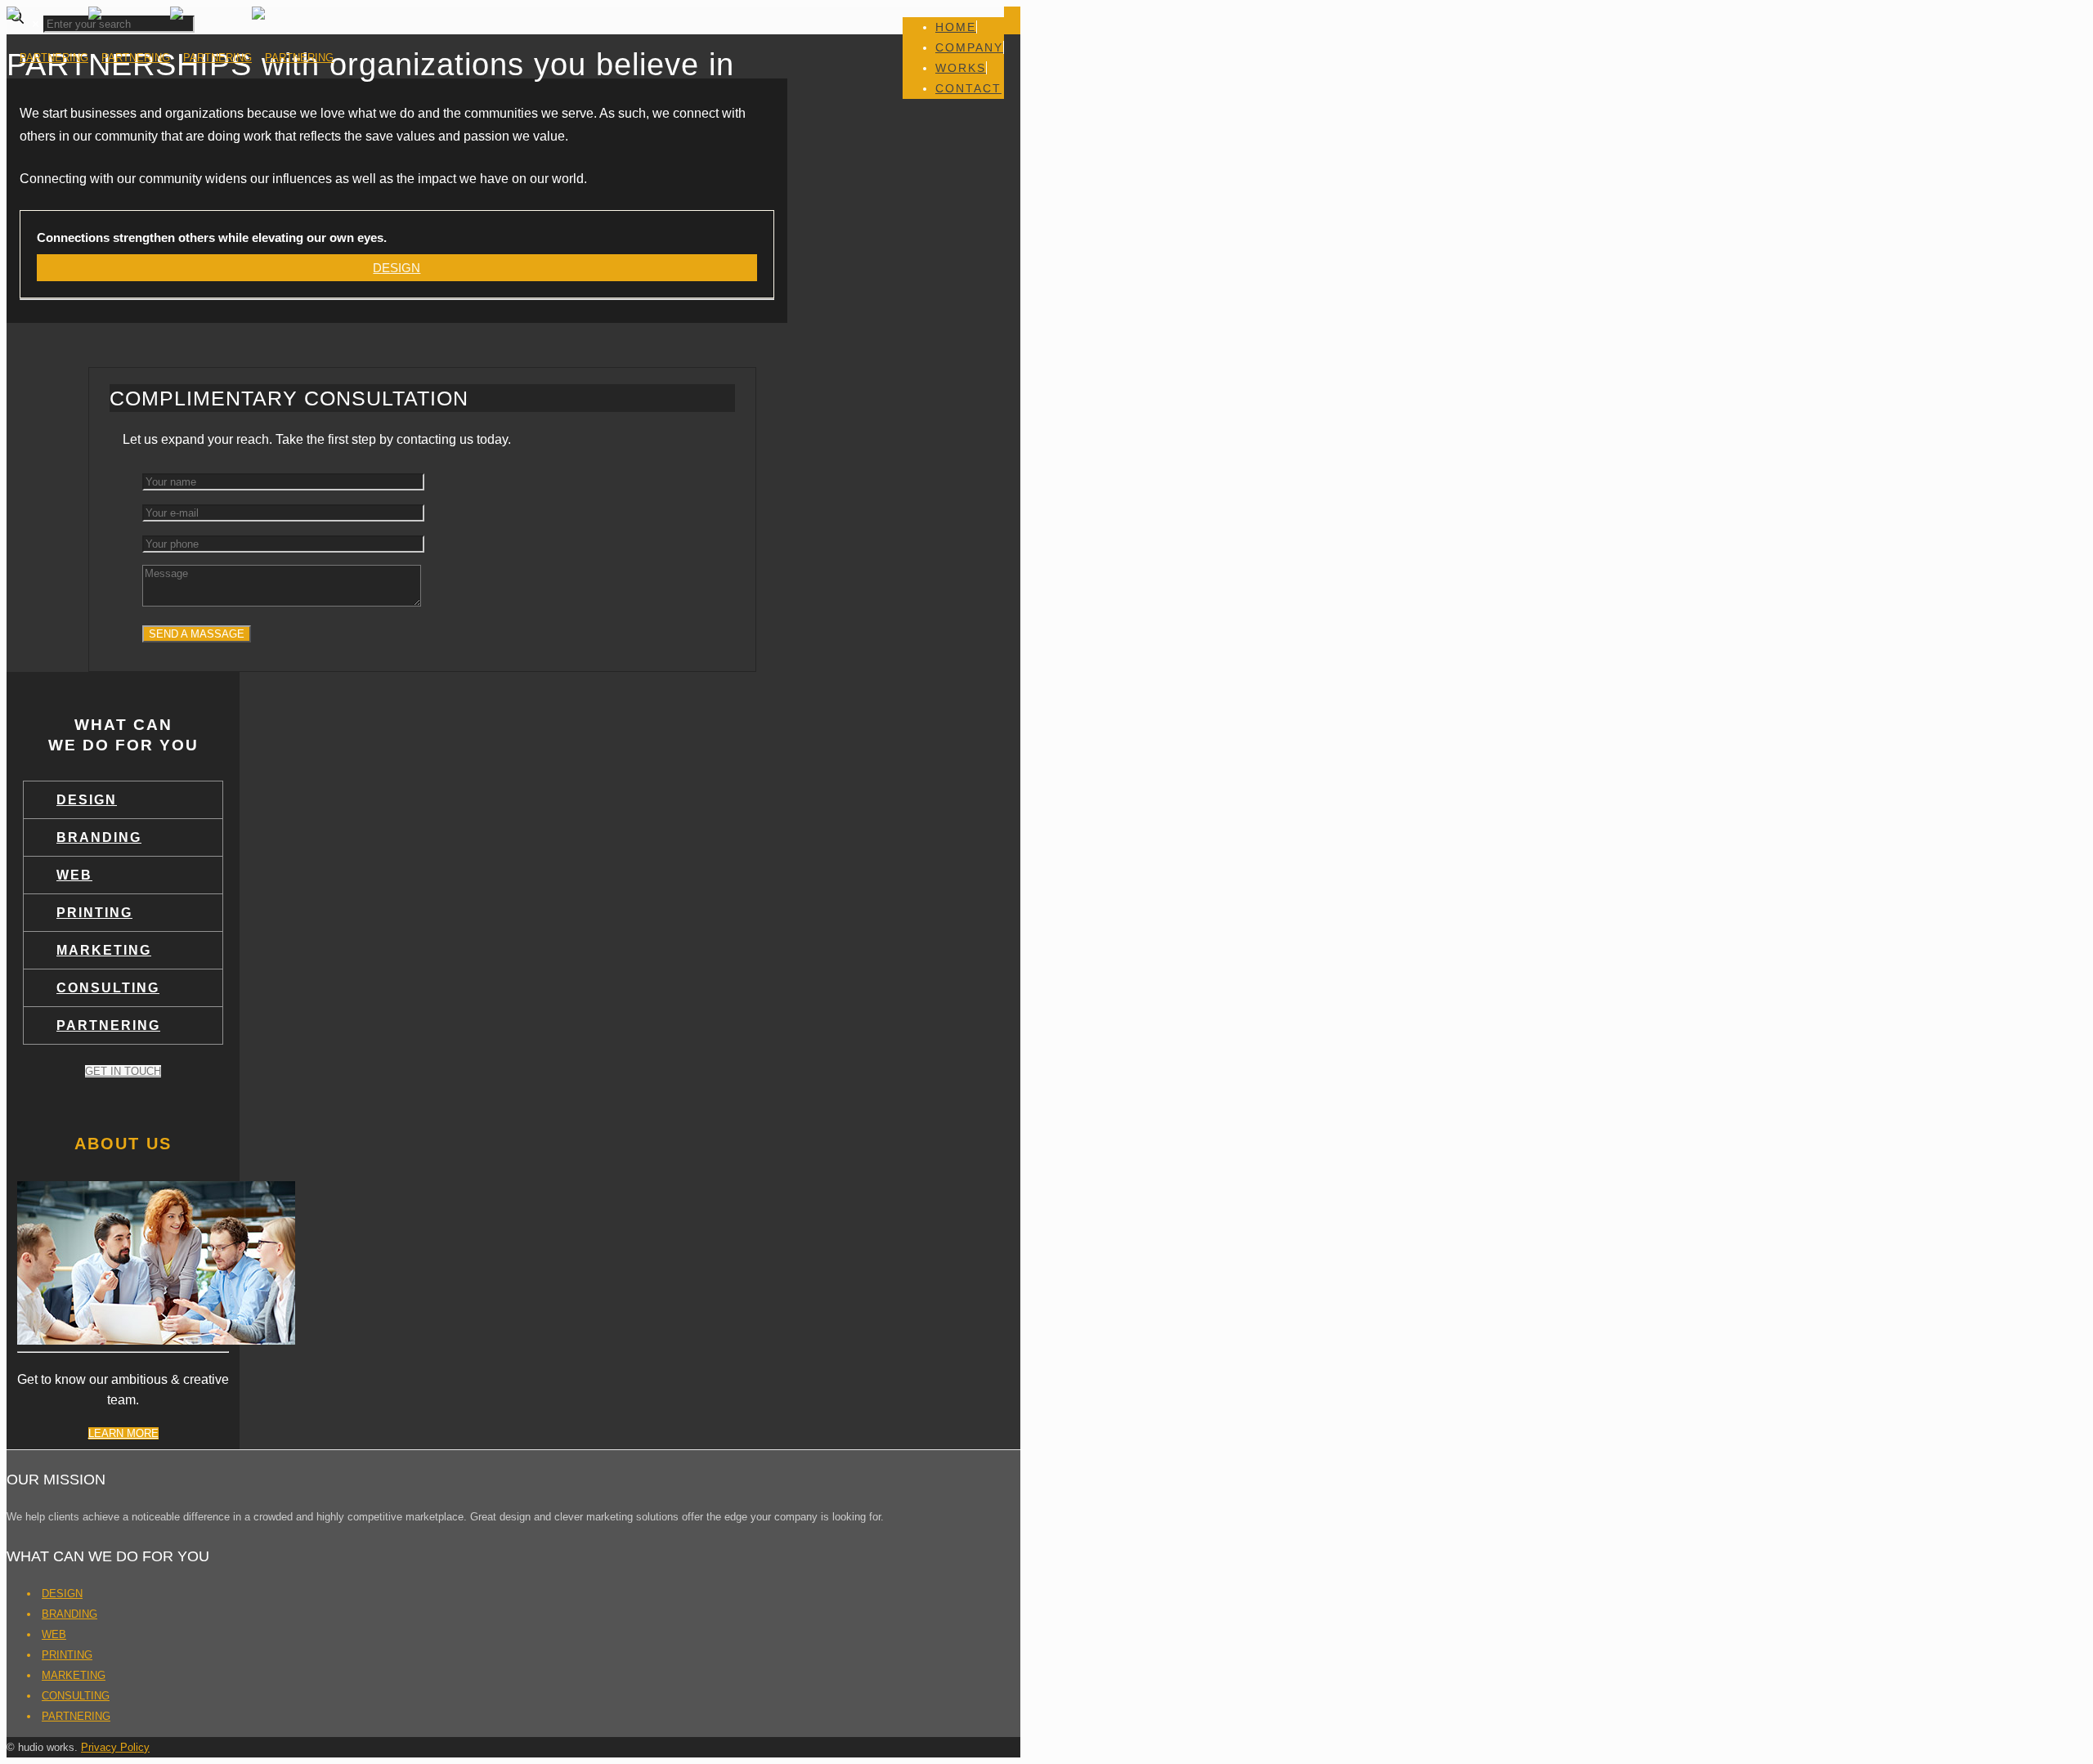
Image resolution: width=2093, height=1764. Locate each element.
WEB (74, 875)
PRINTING (94, 913)
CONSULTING (108, 988)
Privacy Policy (115, 1747)
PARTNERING (108, 1025)
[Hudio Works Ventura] (170, 58)
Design (397, 268)
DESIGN (87, 800)
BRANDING (99, 837)
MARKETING (104, 950)
